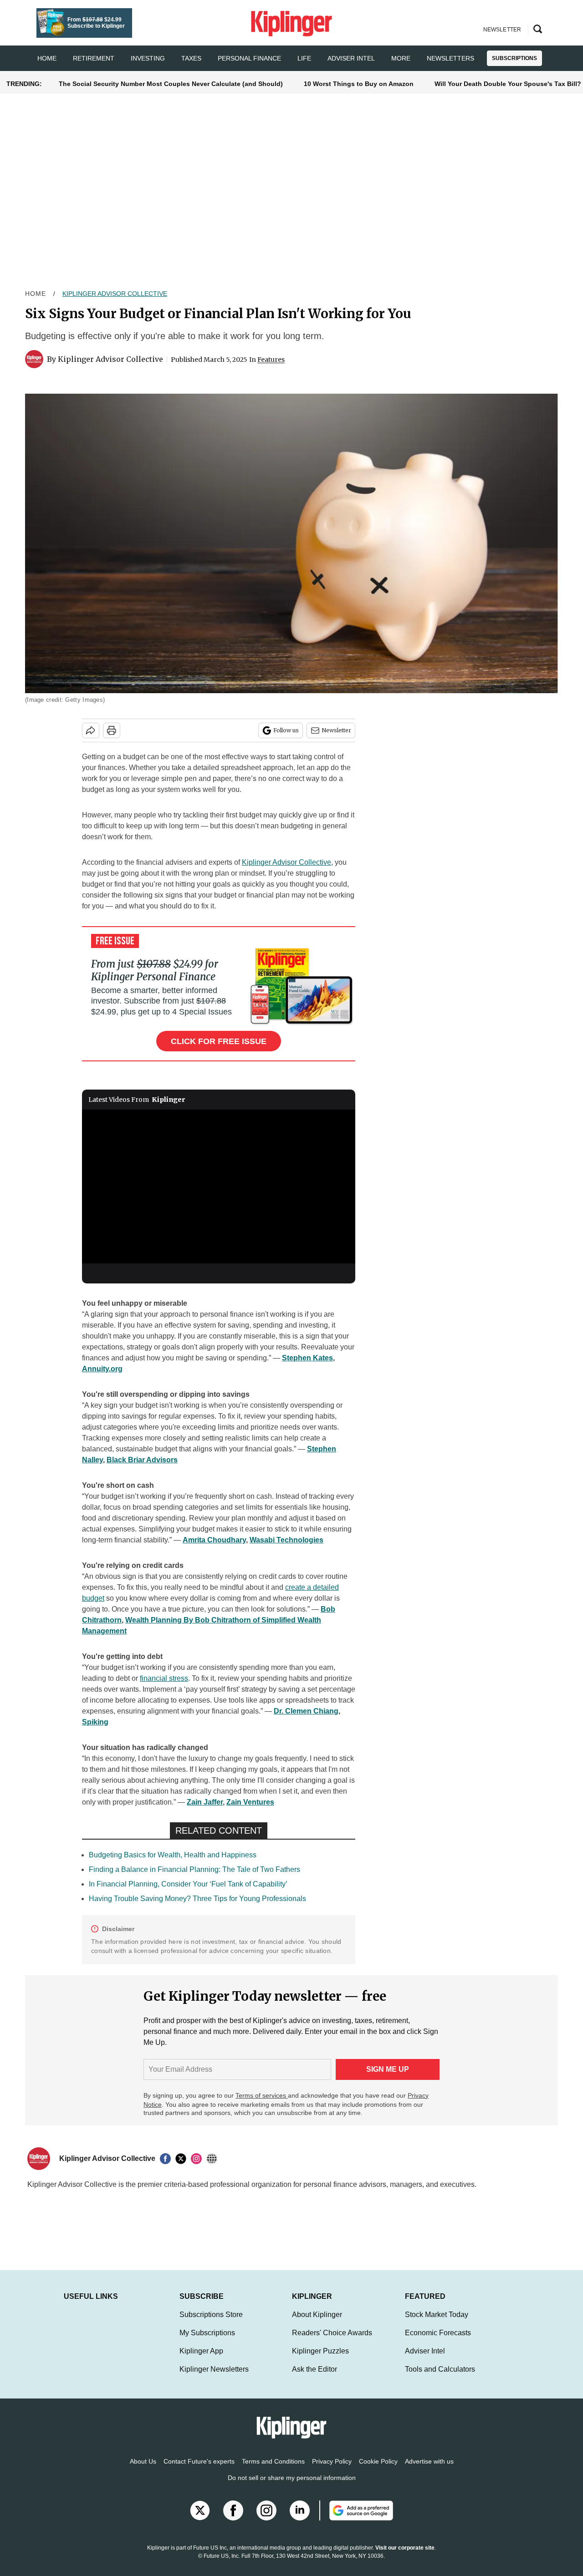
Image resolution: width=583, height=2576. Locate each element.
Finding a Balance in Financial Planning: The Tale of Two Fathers (194, 1869)
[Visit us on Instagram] (266, 2520)
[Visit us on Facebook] (233, 2520)
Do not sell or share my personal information (292, 2487)
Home (36, 294)
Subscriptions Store (211, 2324)
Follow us (286, 730)
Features (271, 360)
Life (304, 58)
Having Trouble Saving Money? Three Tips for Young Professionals (197, 1899)
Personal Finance (249, 58)
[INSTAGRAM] (199, 2159)
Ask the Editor (315, 2378)
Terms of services (262, 2095)
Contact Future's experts (199, 2470)
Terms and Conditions (273, 2470)
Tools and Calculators (440, 2378)
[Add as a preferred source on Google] (356, 2520)
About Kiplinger (317, 2324)
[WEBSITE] (214, 2159)
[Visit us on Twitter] (200, 2520)
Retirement (94, 58)
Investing (148, 58)
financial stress (164, 1678)
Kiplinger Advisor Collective (115, 294)
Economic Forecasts (438, 2342)
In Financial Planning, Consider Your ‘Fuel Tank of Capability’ (188, 1884)
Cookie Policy (378, 2470)
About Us (143, 2470)
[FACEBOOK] (168, 2159)
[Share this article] (91, 730)
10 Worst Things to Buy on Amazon (359, 84)
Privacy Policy (332, 2470)
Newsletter (336, 730)
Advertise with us (429, 2470)
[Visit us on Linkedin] (300, 2520)
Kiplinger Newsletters (214, 2378)
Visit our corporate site (405, 2557)
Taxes (191, 58)
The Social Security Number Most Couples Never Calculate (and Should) (171, 84)
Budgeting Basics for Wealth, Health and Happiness (173, 1855)
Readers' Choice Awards (332, 2342)
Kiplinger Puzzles (320, 2360)
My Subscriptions (207, 2342)
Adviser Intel (351, 58)
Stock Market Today (437, 2324)
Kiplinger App (201, 2360)
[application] (219, 1187)
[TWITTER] (183, 2159)
